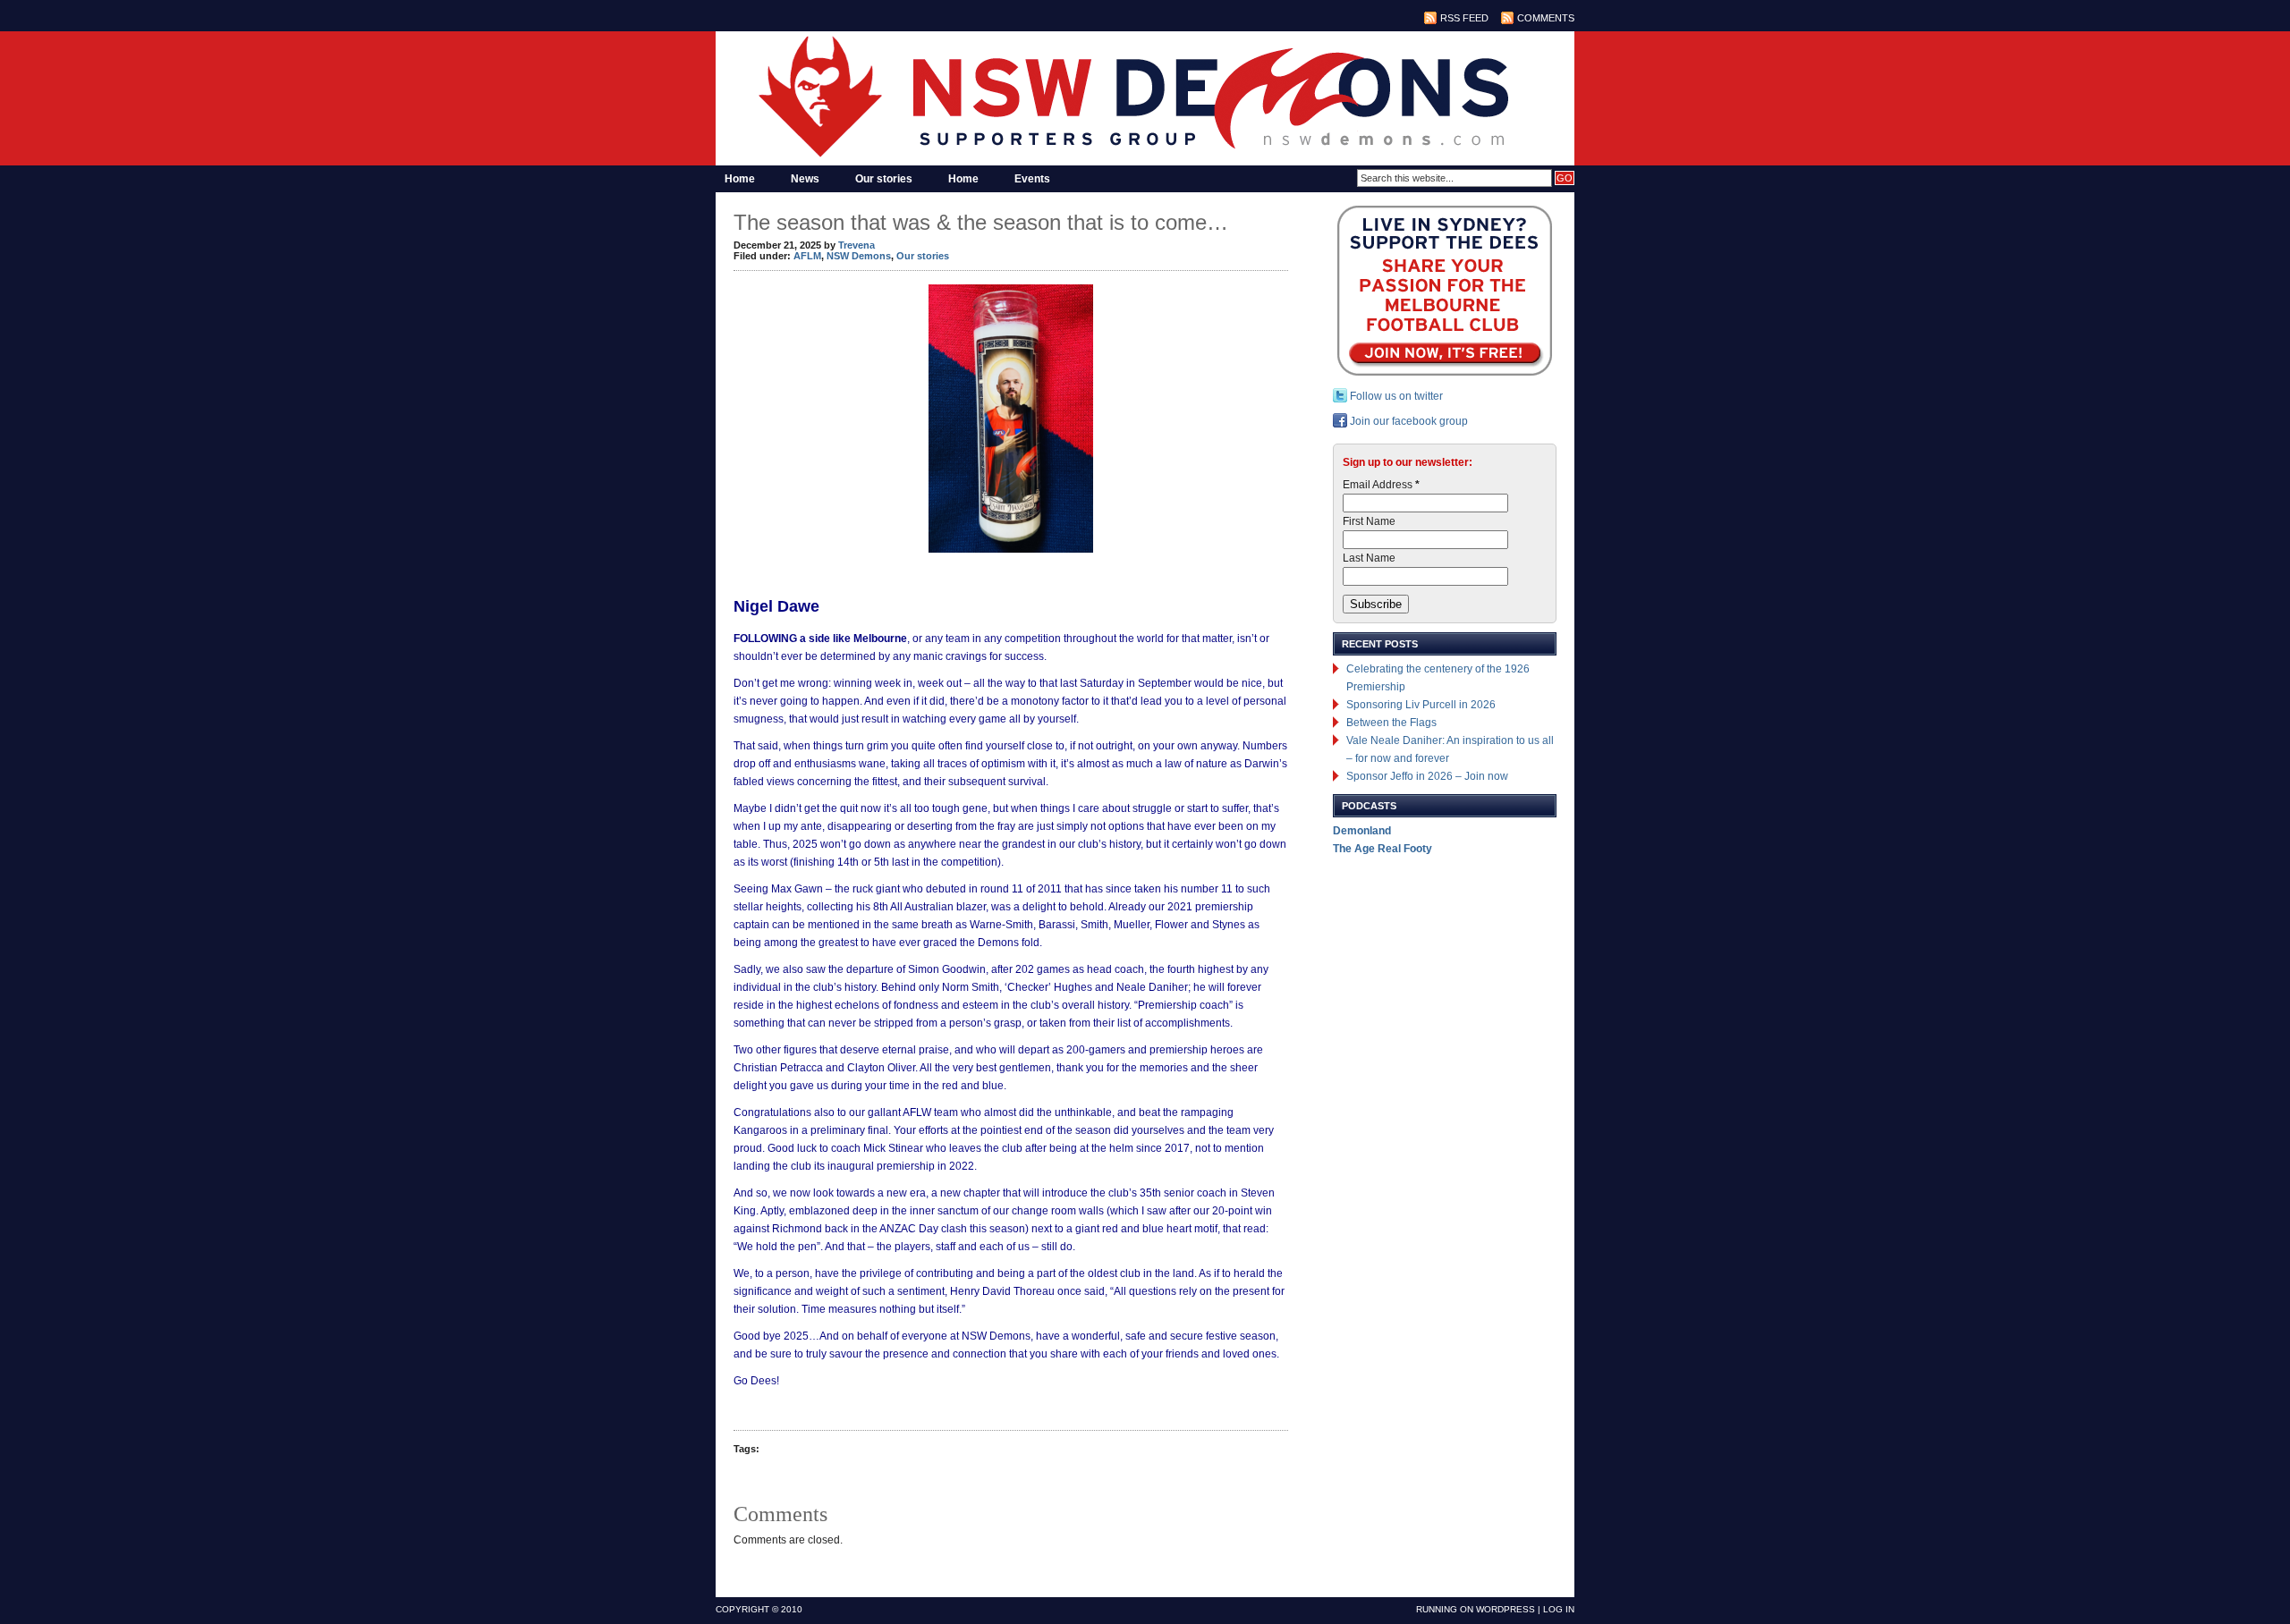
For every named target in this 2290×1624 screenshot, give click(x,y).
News (805, 179)
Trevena (857, 245)
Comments (1546, 18)
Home (740, 179)
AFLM (807, 256)
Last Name (1369, 558)
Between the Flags (1391, 723)
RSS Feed (1464, 18)
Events (1032, 179)
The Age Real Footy (1382, 849)
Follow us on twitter (1395, 396)
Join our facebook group (1408, 421)
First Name (1369, 521)
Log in (1559, 1609)
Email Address (1381, 485)
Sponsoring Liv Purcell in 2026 (1421, 705)
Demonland (1362, 831)
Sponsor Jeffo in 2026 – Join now (1427, 776)
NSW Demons (859, 256)
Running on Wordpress (1476, 1609)
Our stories (884, 179)
